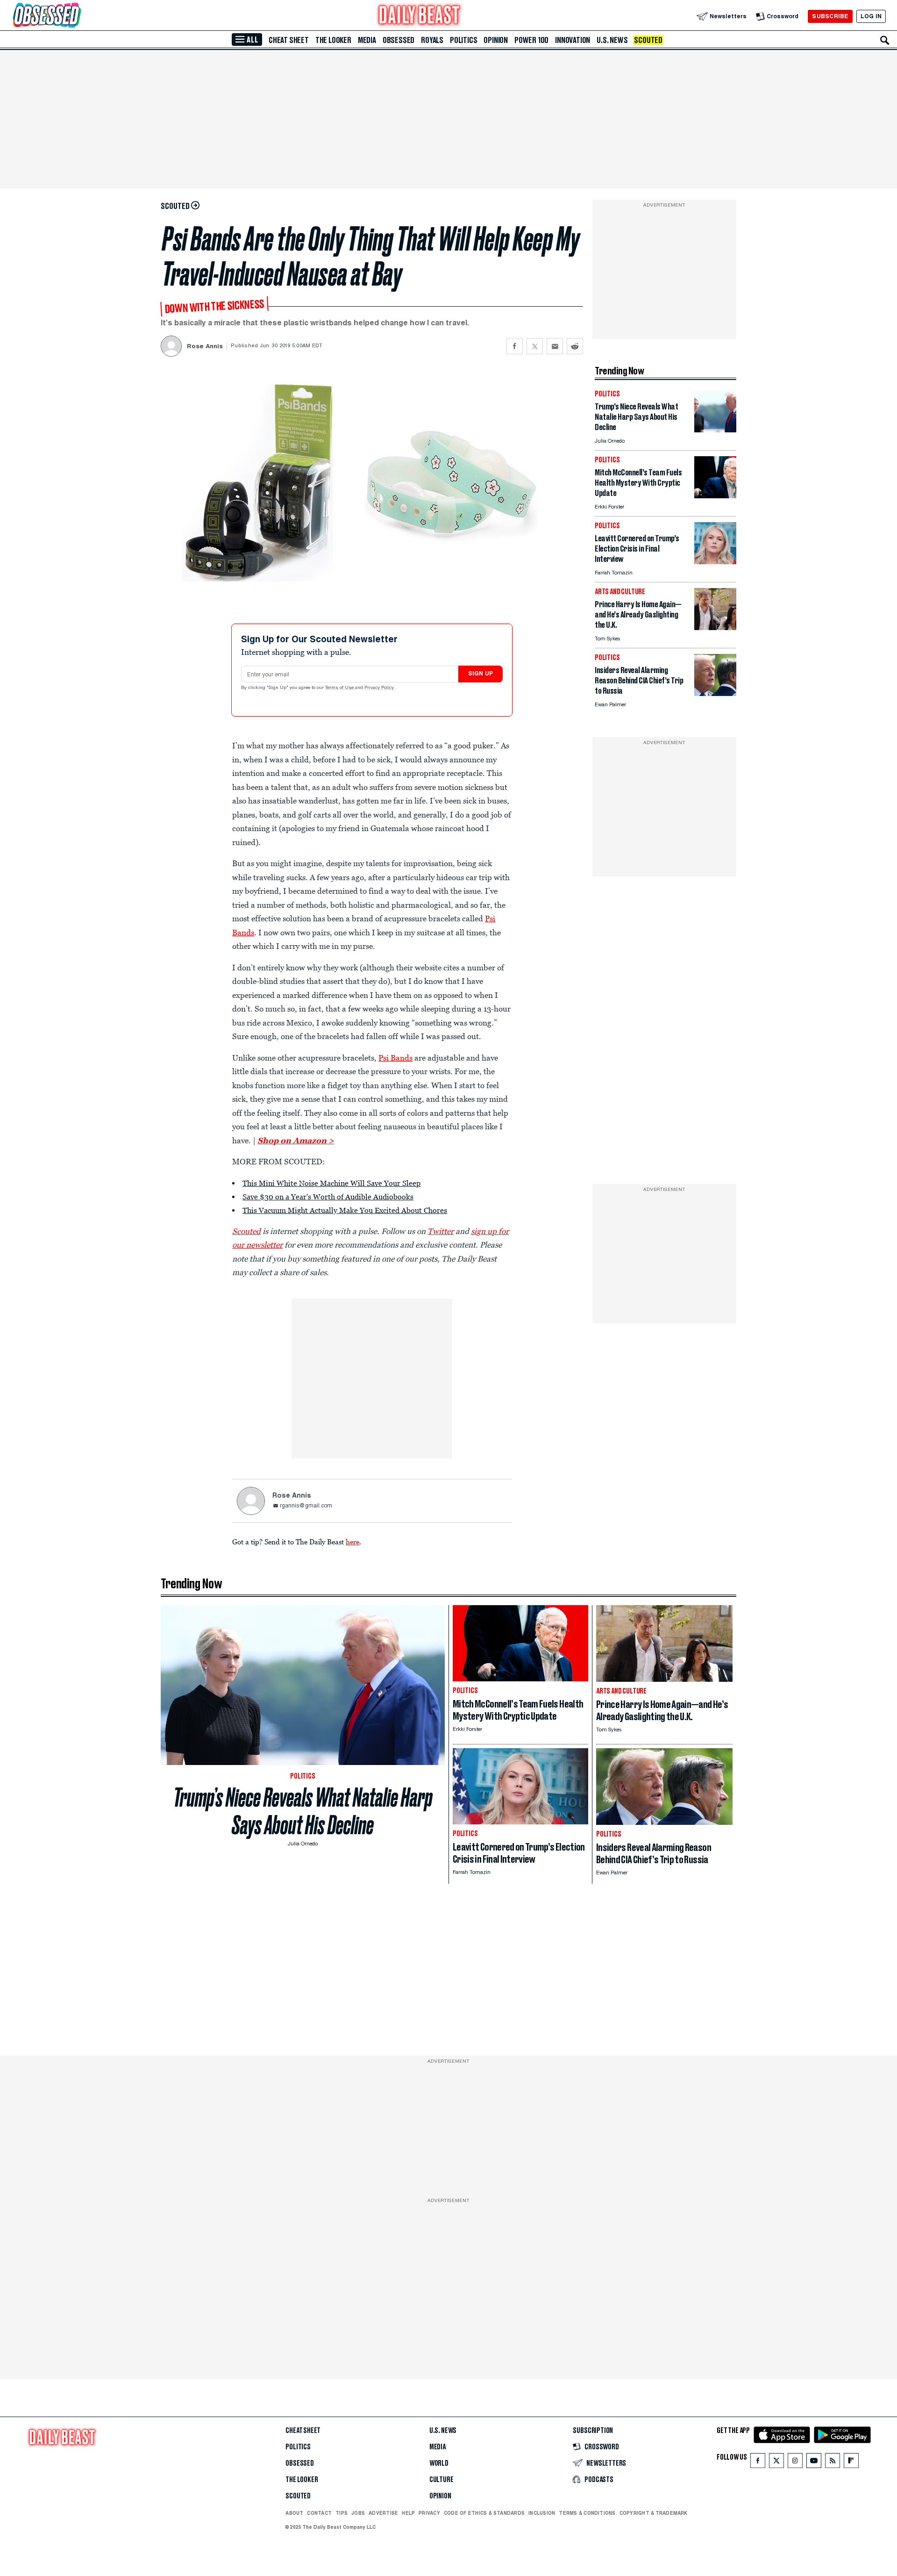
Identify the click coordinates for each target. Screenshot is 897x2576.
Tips (342, 2513)
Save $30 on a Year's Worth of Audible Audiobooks (328, 1197)
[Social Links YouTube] (814, 2463)
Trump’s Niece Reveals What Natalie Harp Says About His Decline (303, 1811)
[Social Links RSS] (833, 2463)
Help (408, 2513)
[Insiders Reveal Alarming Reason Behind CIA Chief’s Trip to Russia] (715, 693)
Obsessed (399, 40)
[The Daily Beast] (420, 16)
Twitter (441, 1231)
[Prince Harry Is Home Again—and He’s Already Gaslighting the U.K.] (715, 628)
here (352, 1542)
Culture (441, 2480)
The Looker (333, 40)
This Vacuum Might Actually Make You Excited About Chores (345, 1210)
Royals (432, 40)
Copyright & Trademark (654, 2513)
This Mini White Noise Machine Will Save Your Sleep (331, 1183)
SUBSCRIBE (830, 16)
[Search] (885, 40)
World (439, 2463)
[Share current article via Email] (555, 346)
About (294, 2513)
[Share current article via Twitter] (535, 346)
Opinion (496, 40)
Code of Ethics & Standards (484, 2513)
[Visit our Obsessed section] (77, 16)
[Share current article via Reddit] (575, 346)
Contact (319, 2513)
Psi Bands (395, 1058)
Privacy (429, 2513)
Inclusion (542, 2513)
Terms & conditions (587, 2513)
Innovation (573, 40)
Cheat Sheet (289, 40)
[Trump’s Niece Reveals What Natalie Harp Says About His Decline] (715, 430)
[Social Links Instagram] (795, 2463)
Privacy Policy (380, 688)
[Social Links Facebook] (758, 2463)
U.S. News (612, 40)
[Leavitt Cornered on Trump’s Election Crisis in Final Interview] (715, 562)
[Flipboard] (851, 2463)
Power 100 (531, 40)
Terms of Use (340, 688)
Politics (463, 40)
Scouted (648, 40)
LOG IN (871, 16)
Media (367, 40)
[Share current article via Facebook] (515, 346)
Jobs (358, 2513)
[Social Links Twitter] (776, 2463)
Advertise (383, 2513)
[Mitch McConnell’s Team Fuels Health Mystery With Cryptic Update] (715, 496)
